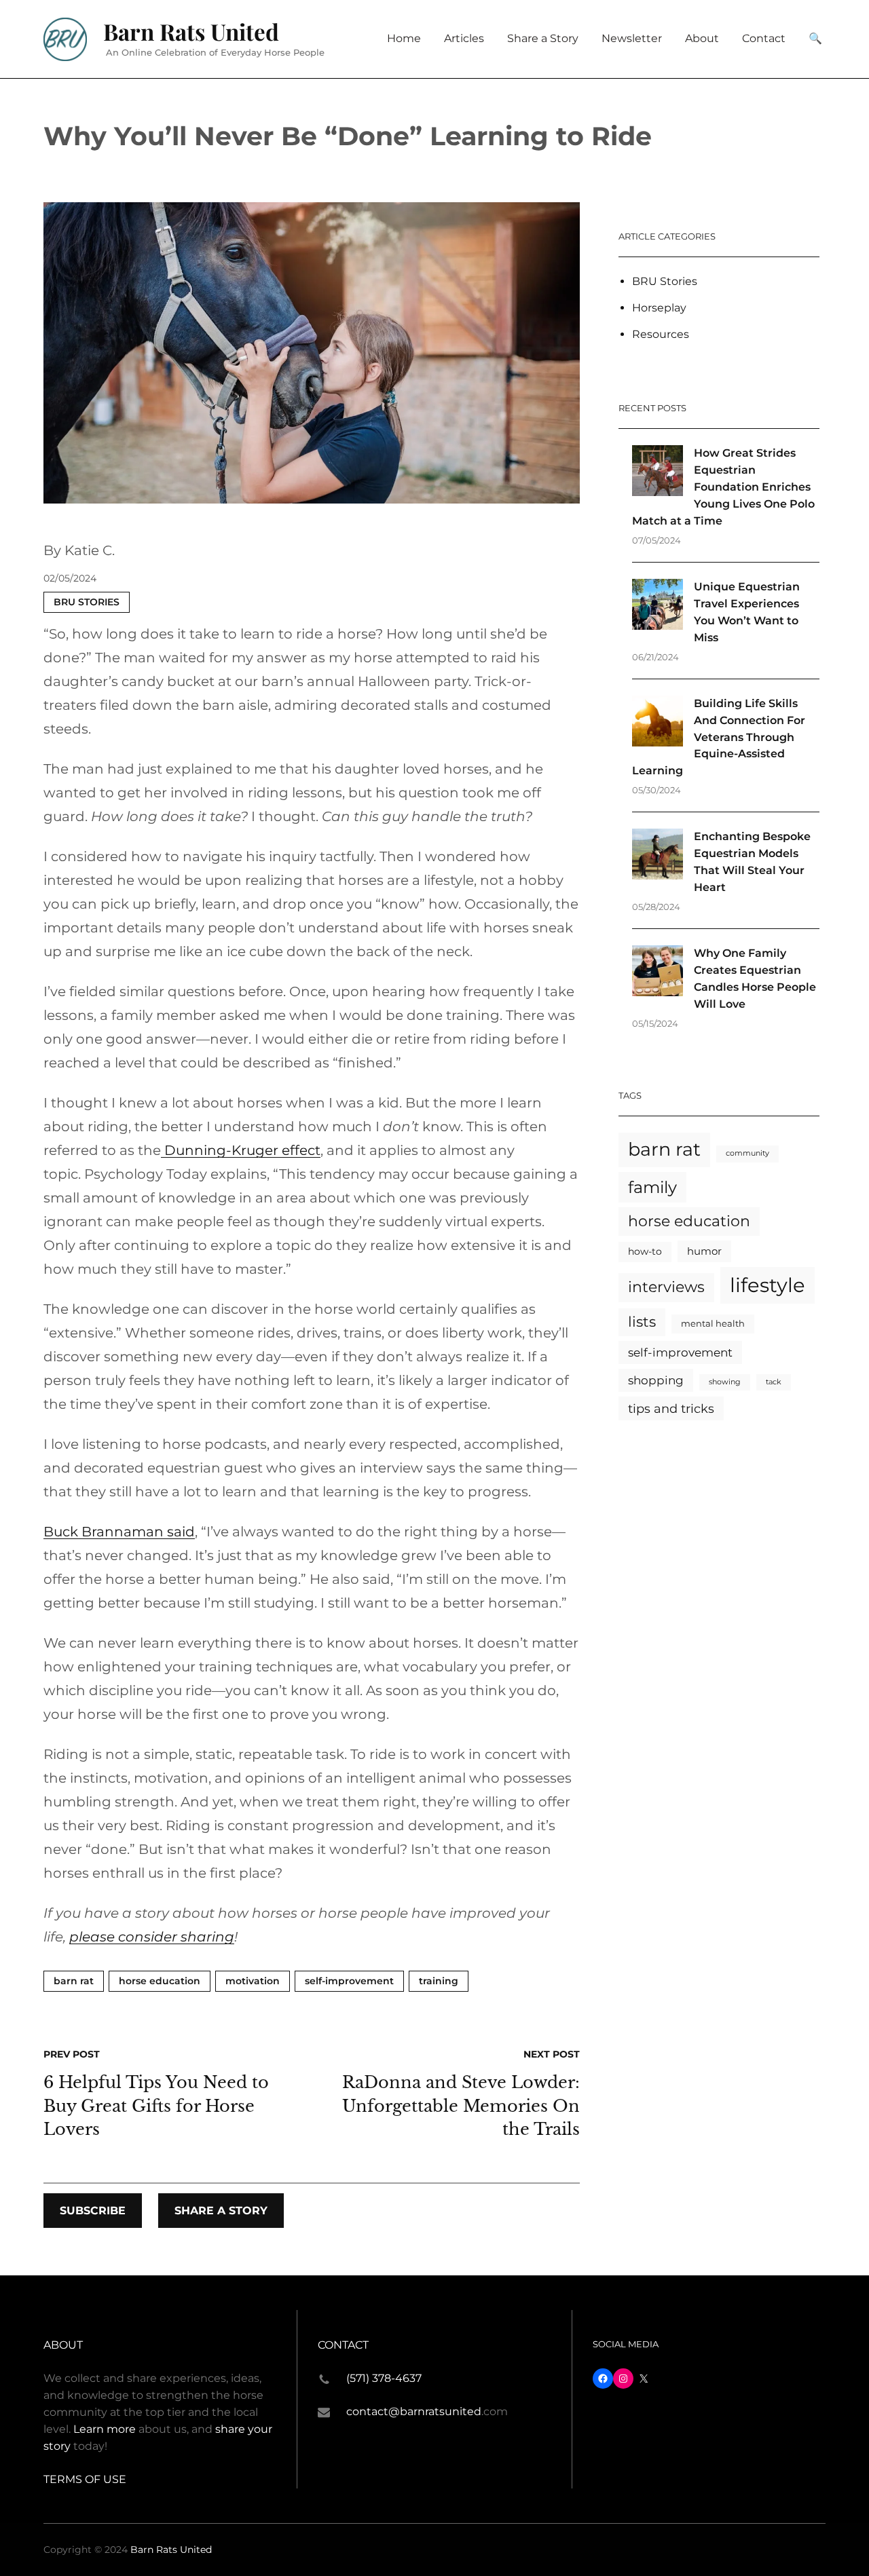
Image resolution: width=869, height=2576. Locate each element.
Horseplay (659, 308)
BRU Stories (87, 602)
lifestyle (768, 1285)
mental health (713, 1324)
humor (704, 1251)
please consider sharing (152, 1937)
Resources (661, 334)
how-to (645, 1251)
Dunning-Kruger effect (241, 1150)
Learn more (105, 2429)
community (747, 1153)
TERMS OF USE (85, 2479)
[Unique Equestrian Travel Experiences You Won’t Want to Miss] (658, 607)
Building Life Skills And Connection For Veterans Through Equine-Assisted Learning (719, 737)
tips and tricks (671, 1408)
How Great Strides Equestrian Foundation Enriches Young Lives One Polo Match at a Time (723, 487)
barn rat (74, 1981)
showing (725, 1382)
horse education (160, 1981)
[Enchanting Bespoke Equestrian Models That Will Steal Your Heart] (658, 857)
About (63, 2345)
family (652, 1187)
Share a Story (221, 2211)
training (439, 1981)
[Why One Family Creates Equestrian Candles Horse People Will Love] (658, 973)
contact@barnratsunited (414, 2411)
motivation (253, 1981)
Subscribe (93, 2211)
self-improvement (349, 1981)
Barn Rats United (191, 31)
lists (642, 1322)
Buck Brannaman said (119, 1532)
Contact (343, 2345)
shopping (656, 1380)
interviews (666, 1287)
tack (774, 1382)
